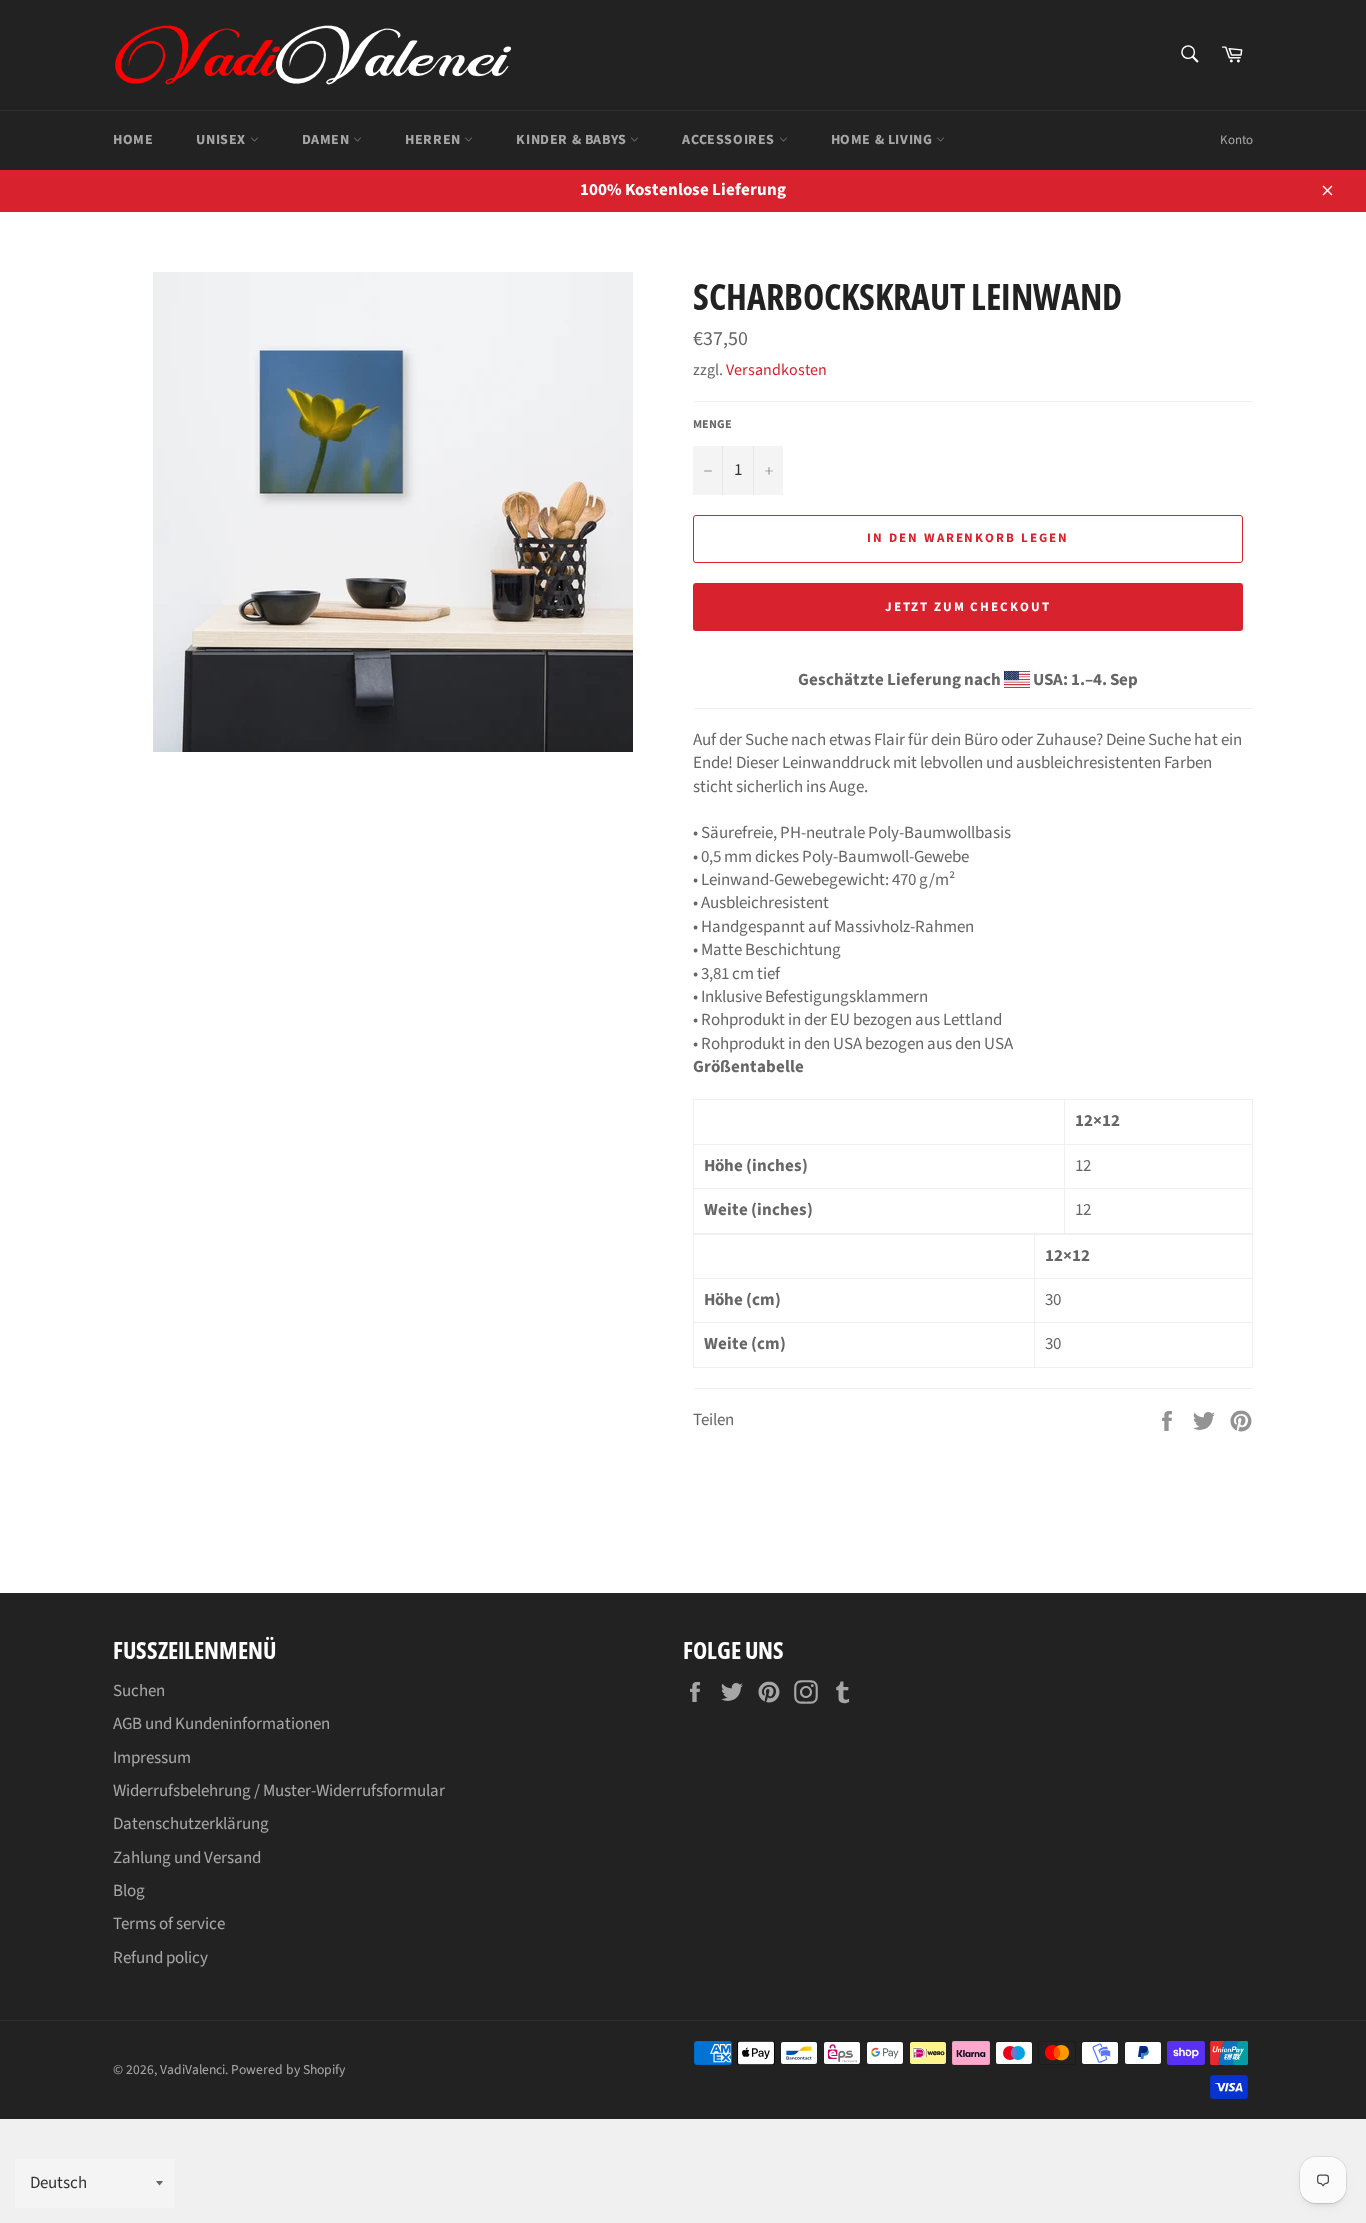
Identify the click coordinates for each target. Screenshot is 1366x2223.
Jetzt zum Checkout (968, 607)
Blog (129, 1891)
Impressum (152, 1758)
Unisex (222, 140)
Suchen (139, 1691)
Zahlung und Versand (187, 1858)
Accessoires (730, 140)
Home (133, 140)
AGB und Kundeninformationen (221, 1724)
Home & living (883, 140)
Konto (1236, 140)
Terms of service (169, 1924)
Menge (712, 425)
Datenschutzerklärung (191, 1824)
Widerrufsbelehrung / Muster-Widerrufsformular (279, 1791)
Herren (434, 140)
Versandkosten (776, 370)
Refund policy (160, 1958)
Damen (328, 140)
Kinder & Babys (573, 140)
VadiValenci (192, 2069)
